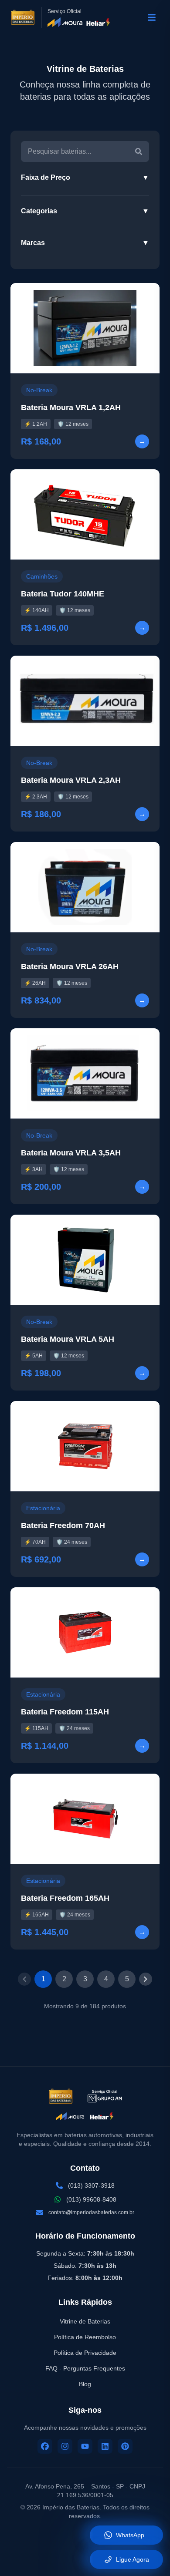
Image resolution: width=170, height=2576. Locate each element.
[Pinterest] (125, 2446)
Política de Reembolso (85, 2337)
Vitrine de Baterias (85, 2321)
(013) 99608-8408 (91, 2199)
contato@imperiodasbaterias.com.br (91, 2212)
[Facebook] (45, 2446)
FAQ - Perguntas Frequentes (85, 2368)
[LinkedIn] (105, 2446)
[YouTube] (85, 2446)
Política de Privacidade (85, 2353)
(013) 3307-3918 (91, 2185)
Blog (85, 2384)
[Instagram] (65, 2446)
